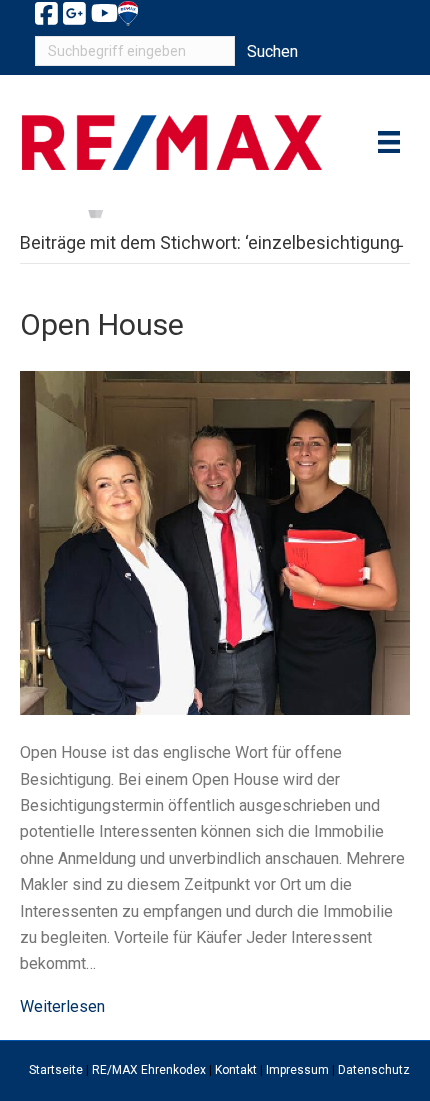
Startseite (56, 1070)
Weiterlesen (62, 1006)
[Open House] (215, 541)
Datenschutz (374, 1070)
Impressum (297, 1070)
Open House (102, 324)
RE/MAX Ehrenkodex (149, 1070)
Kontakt (236, 1070)
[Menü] (389, 142)
